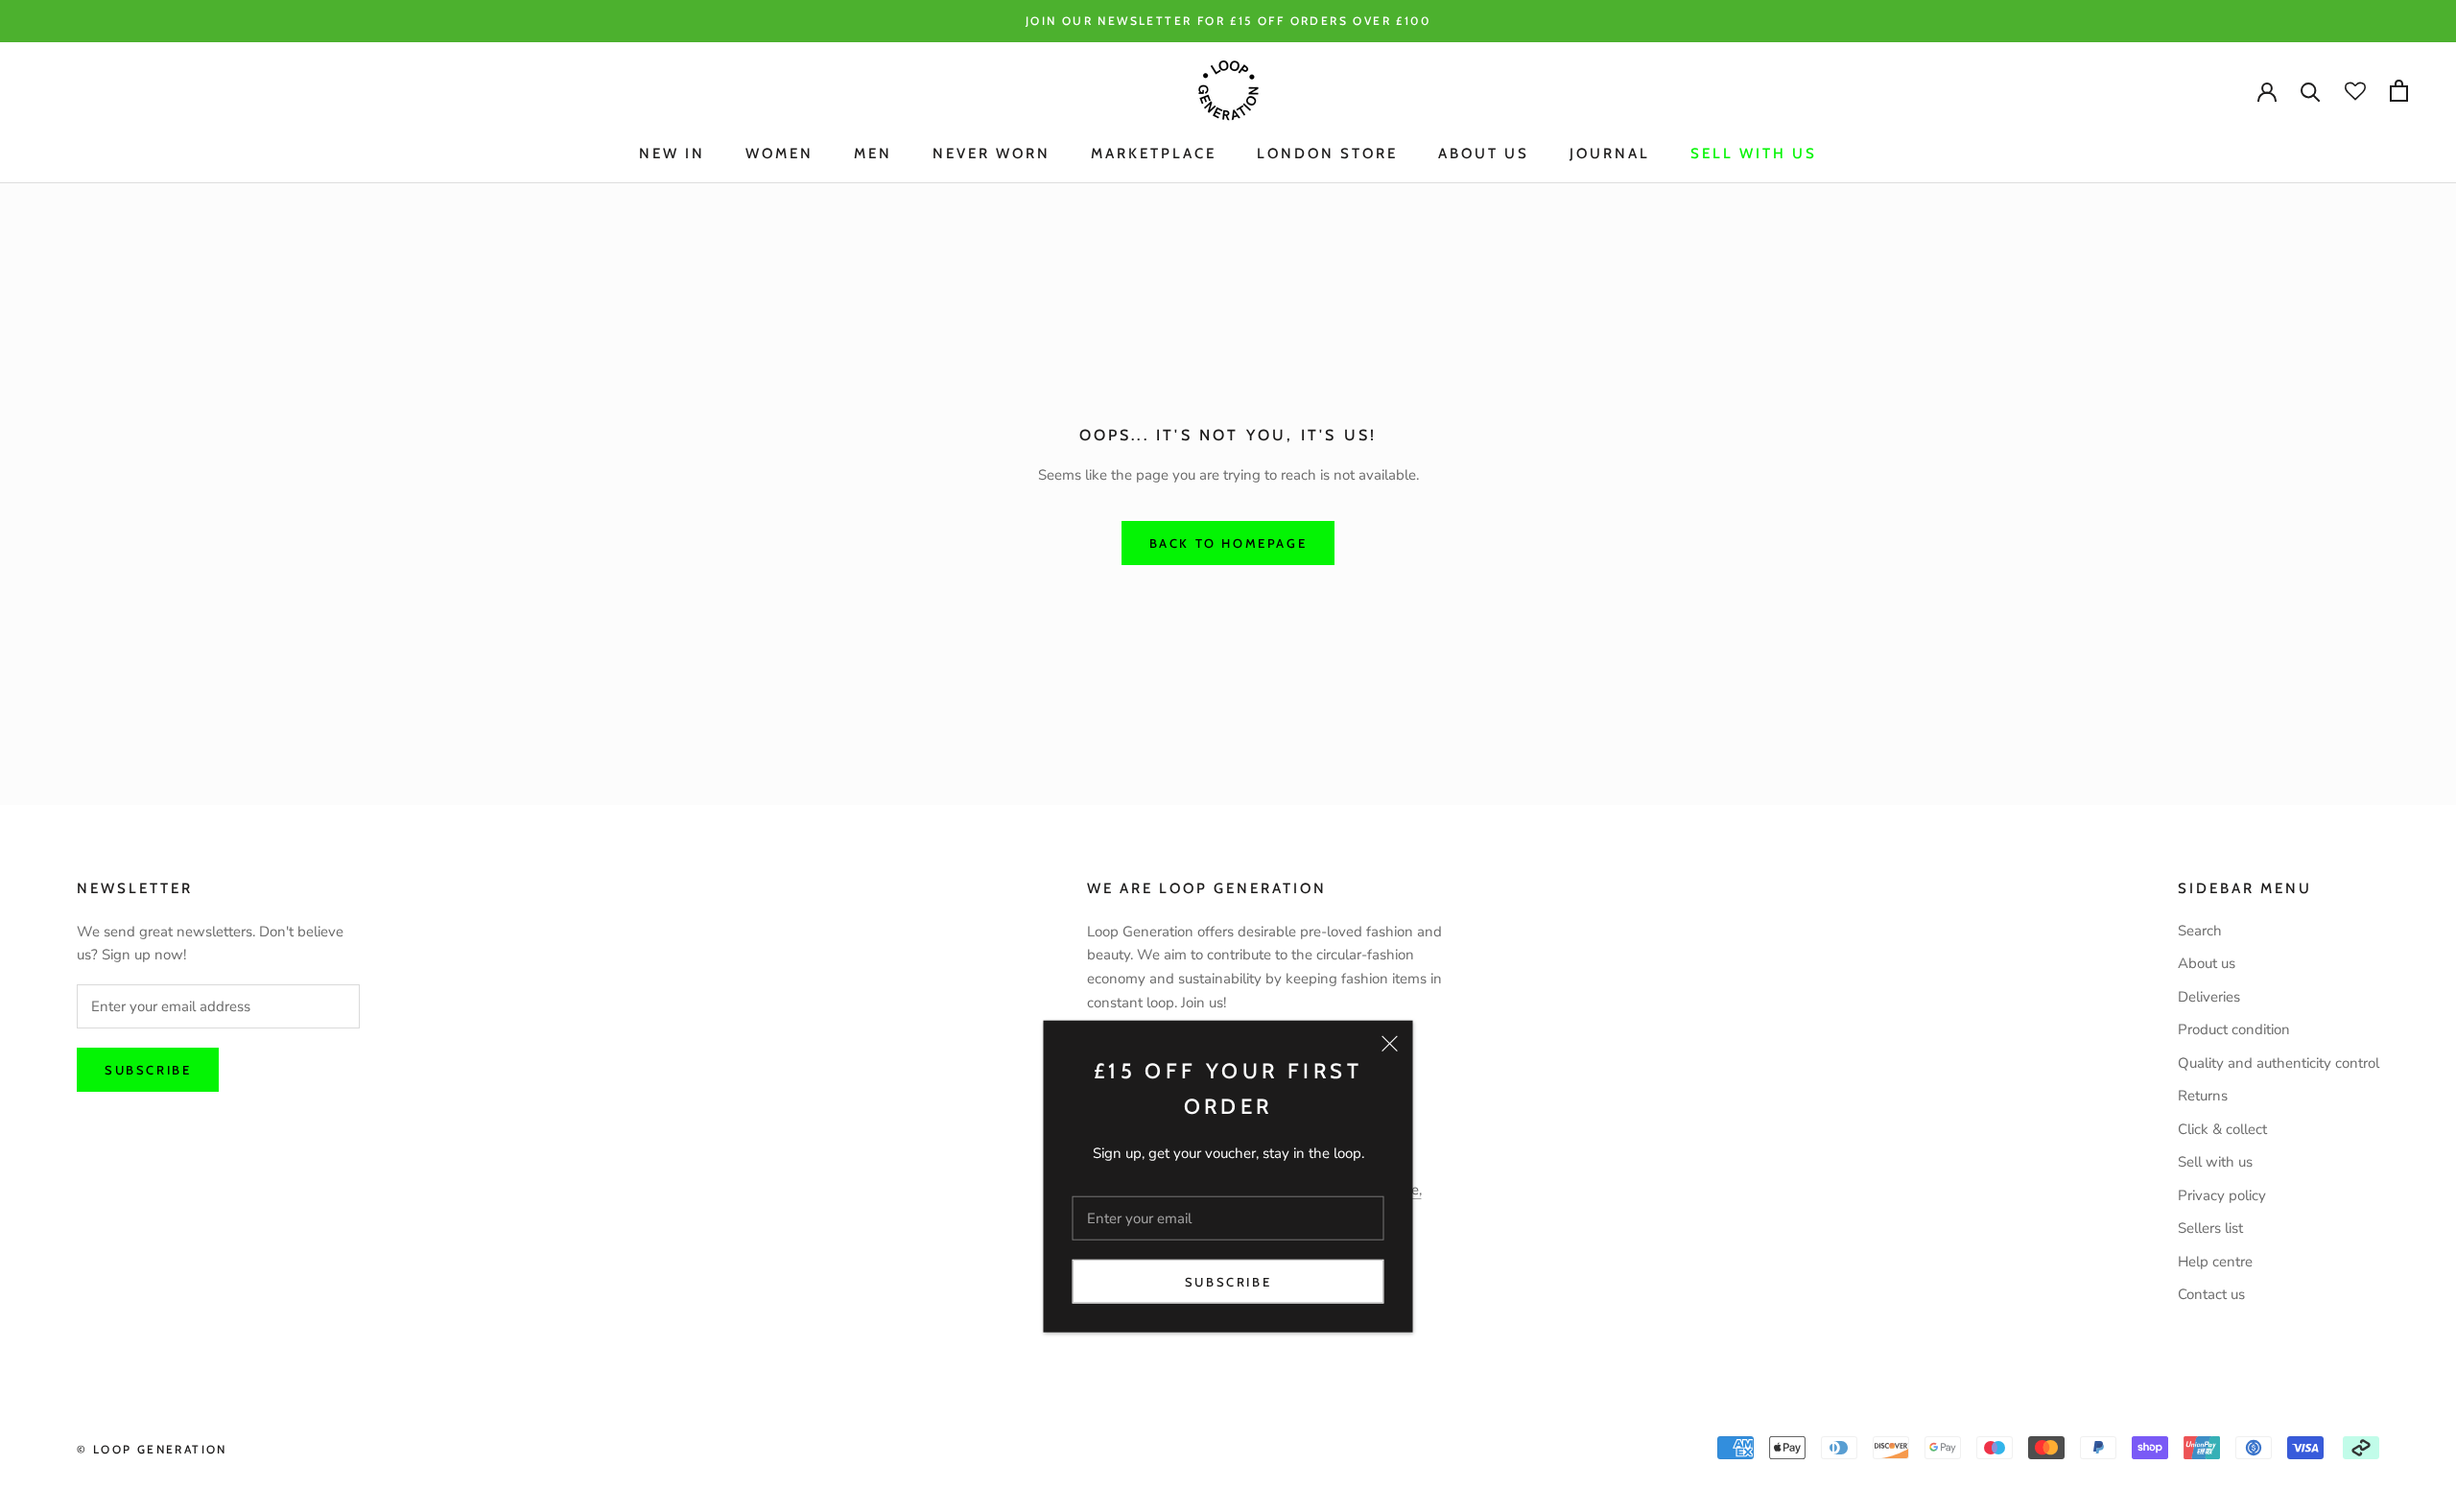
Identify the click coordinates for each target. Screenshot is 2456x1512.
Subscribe (1228, 1282)
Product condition (2234, 1029)
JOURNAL (1610, 154)
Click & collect (2222, 1129)
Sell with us (1754, 154)
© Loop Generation (152, 1449)
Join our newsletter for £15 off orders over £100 (1228, 21)
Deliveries (2209, 997)
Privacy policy (2222, 1195)
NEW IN (672, 154)
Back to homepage (1228, 543)
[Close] (1390, 1044)
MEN (873, 154)
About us (2207, 963)
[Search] (2311, 91)
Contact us (2211, 1294)
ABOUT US (1484, 154)
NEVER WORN (992, 154)
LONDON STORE (1327, 154)
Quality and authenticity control (2279, 1063)
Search (2200, 931)
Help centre (2215, 1262)
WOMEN (779, 154)
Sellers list (2210, 1228)
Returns (2203, 1096)
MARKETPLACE (1154, 154)
